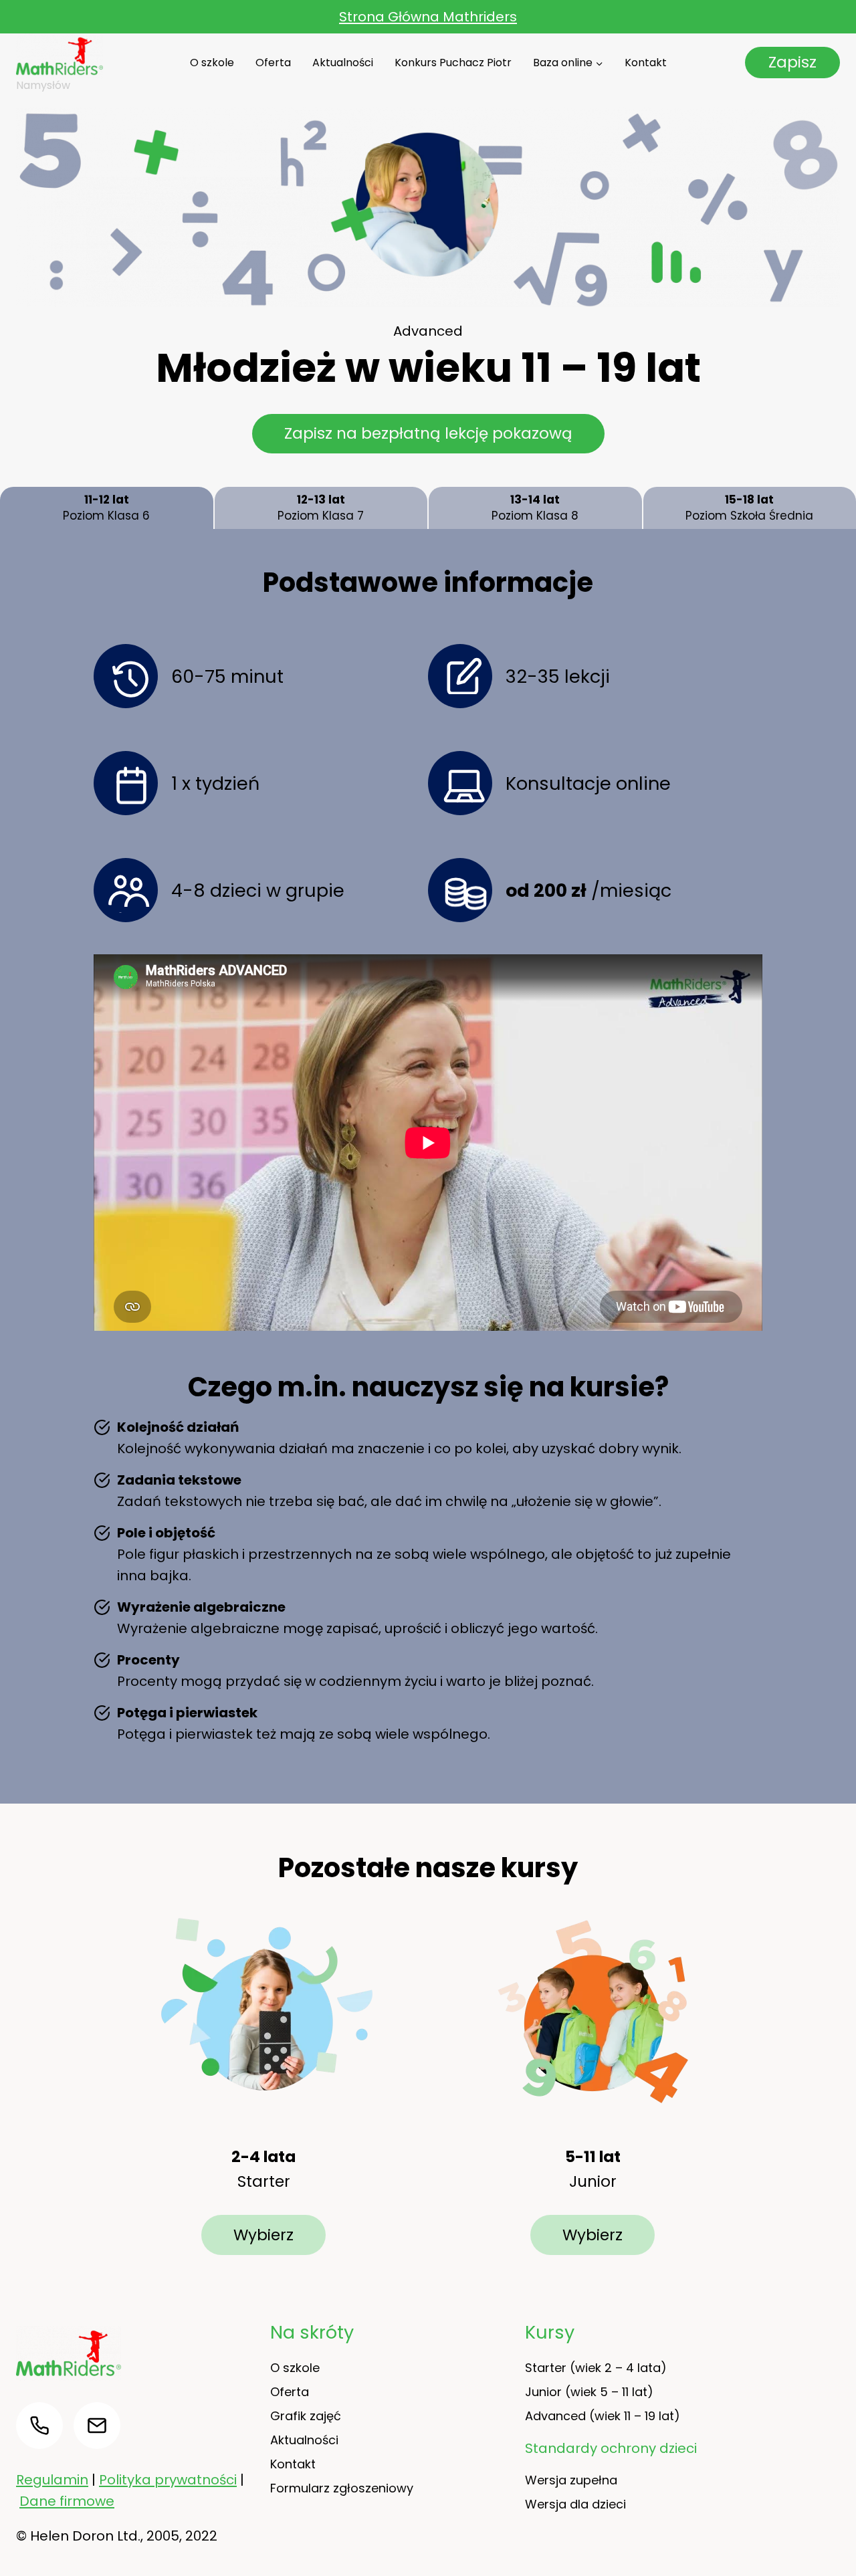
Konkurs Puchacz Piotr (453, 63)
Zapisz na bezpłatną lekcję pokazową (428, 433)
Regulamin (52, 2480)
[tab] (107, 508)
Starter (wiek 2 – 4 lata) (596, 2368)
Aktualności (343, 63)
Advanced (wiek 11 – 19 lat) (603, 2416)
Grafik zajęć (306, 2416)
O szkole (212, 63)
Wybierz (263, 2235)
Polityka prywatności (168, 2480)
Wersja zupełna (571, 2480)
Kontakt (646, 63)
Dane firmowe (67, 2501)
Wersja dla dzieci (575, 2504)
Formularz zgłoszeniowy (342, 2488)
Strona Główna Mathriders (428, 17)
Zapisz (792, 62)
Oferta (273, 63)
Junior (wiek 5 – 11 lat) (589, 2392)
